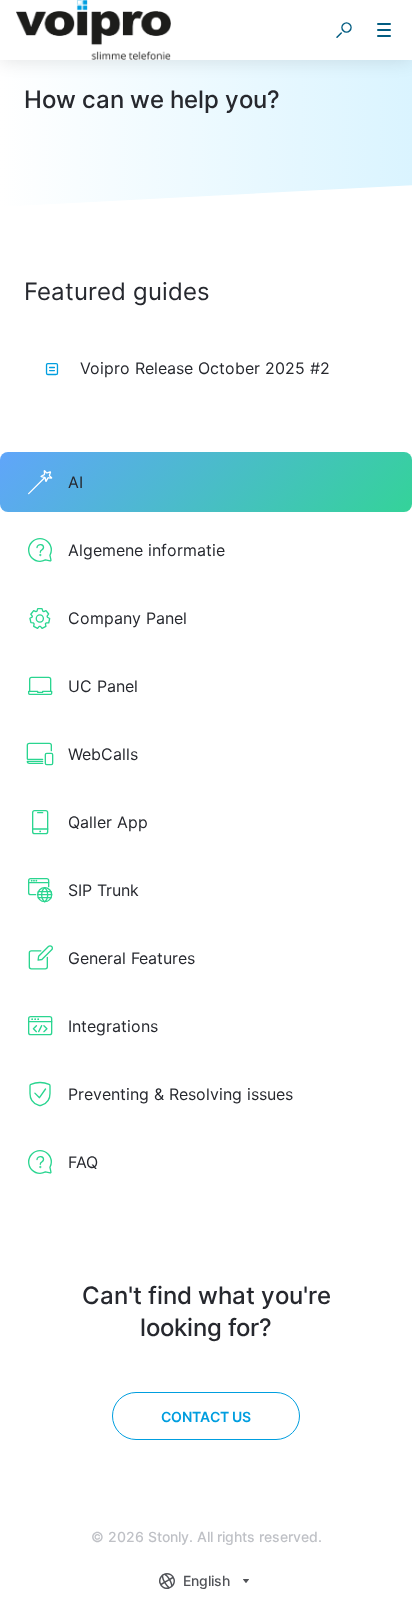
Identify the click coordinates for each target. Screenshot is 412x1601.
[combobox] (206, 1581)
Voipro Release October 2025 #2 (205, 368)
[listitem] (206, 482)
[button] (344, 30)
